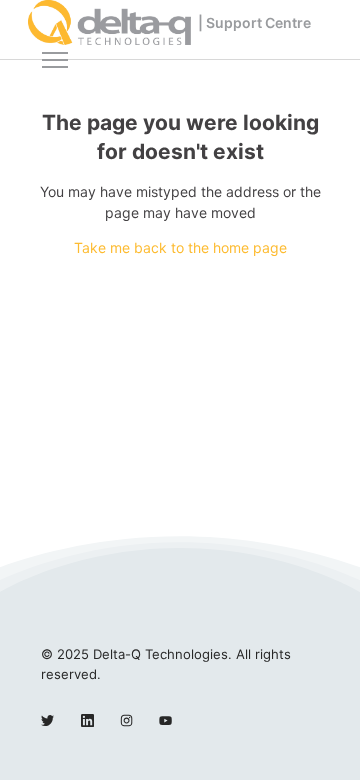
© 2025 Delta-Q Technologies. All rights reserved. (166, 664)
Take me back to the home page (180, 247)
